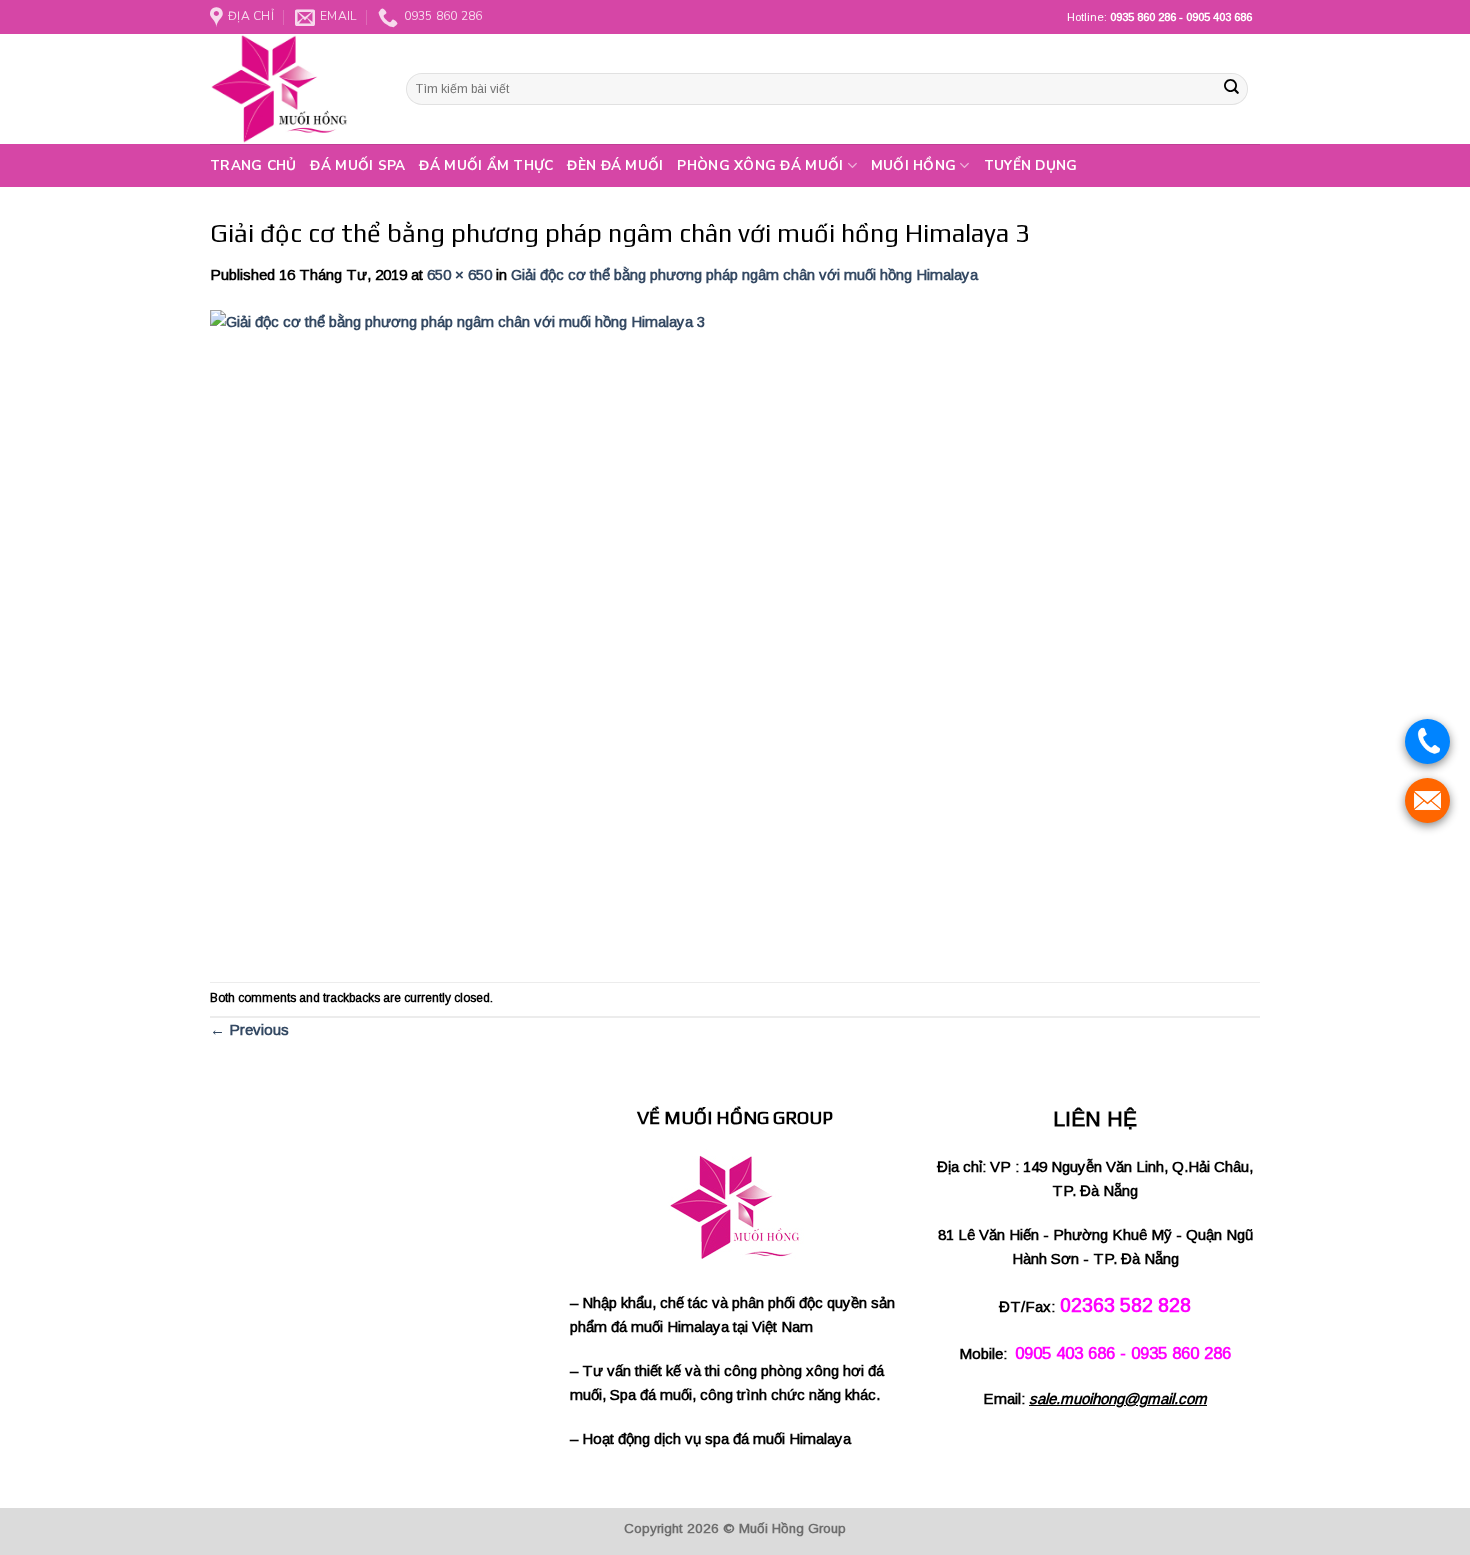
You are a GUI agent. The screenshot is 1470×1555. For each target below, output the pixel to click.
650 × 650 (459, 274)
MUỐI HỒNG (913, 165)
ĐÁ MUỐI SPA (357, 165)
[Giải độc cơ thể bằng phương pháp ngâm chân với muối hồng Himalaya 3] (535, 633)
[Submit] (1231, 89)
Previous (249, 1029)
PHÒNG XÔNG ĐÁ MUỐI (760, 165)
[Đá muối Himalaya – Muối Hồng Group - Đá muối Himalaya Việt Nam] (293, 89)
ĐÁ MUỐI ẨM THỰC (486, 165)
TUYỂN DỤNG (1031, 165)
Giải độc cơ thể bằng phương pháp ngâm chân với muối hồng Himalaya (744, 274)
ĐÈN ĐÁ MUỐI (615, 165)
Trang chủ (253, 165)
